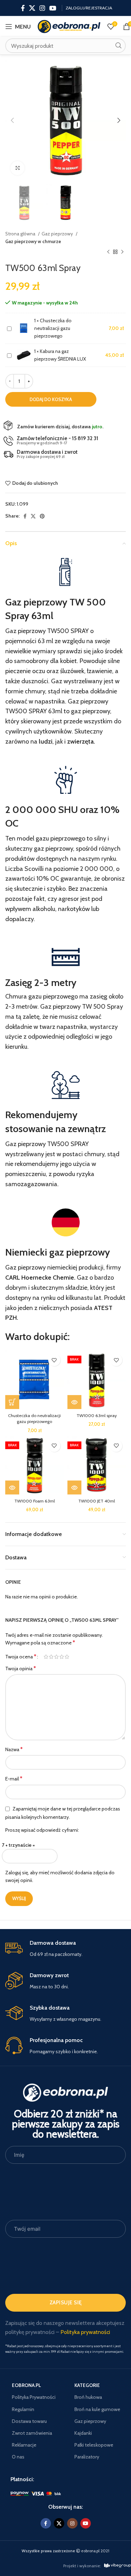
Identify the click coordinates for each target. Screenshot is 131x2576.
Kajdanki (83, 2433)
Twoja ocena (21, 1657)
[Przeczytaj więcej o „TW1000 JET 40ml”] (74, 1487)
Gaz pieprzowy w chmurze (33, 241)
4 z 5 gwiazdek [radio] (62, 1657)
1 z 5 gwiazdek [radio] (46, 1657)
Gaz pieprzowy (58, 234)
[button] (12, 1402)
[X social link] (32, 8)
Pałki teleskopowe (94, 2445)
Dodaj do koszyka (51, 399)
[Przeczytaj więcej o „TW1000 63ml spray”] (74, 1402)
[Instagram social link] (42, 8)
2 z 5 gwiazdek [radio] (51, 1657)
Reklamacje (24, 2445)
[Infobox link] (65, 1949)
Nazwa (14, 1749)
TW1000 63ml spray (97, 1415)
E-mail (14, 1779)
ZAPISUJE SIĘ (66, 2303)
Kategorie (87, 2385)
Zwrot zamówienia (32, 2433)
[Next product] (122, 252)
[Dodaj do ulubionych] (54, 1360)
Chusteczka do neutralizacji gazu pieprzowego (53, 328)
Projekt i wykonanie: (82, 2566)
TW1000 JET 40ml (97, 1501)
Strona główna (21, 234)
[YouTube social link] (53, 8)
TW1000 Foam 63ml (35, 1501)
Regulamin (23, 2409)
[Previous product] (108, 252)
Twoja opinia (21, 1668)
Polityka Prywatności (34, 2397)
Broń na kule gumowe (97, 2409)
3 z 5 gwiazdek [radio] (56, 1657)
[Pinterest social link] (42, 516)
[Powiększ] (17, 168)
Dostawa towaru (29, 2421)
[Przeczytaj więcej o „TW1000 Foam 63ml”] (12, 1487)
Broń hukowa (88, 2397)
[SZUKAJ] (118, 46)
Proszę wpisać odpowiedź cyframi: (42, 1830)
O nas (18, 2457)
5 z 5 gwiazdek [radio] (67, 1657)
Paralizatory (87, 2457)
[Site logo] (69, 26)
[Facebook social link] (23, 8)
